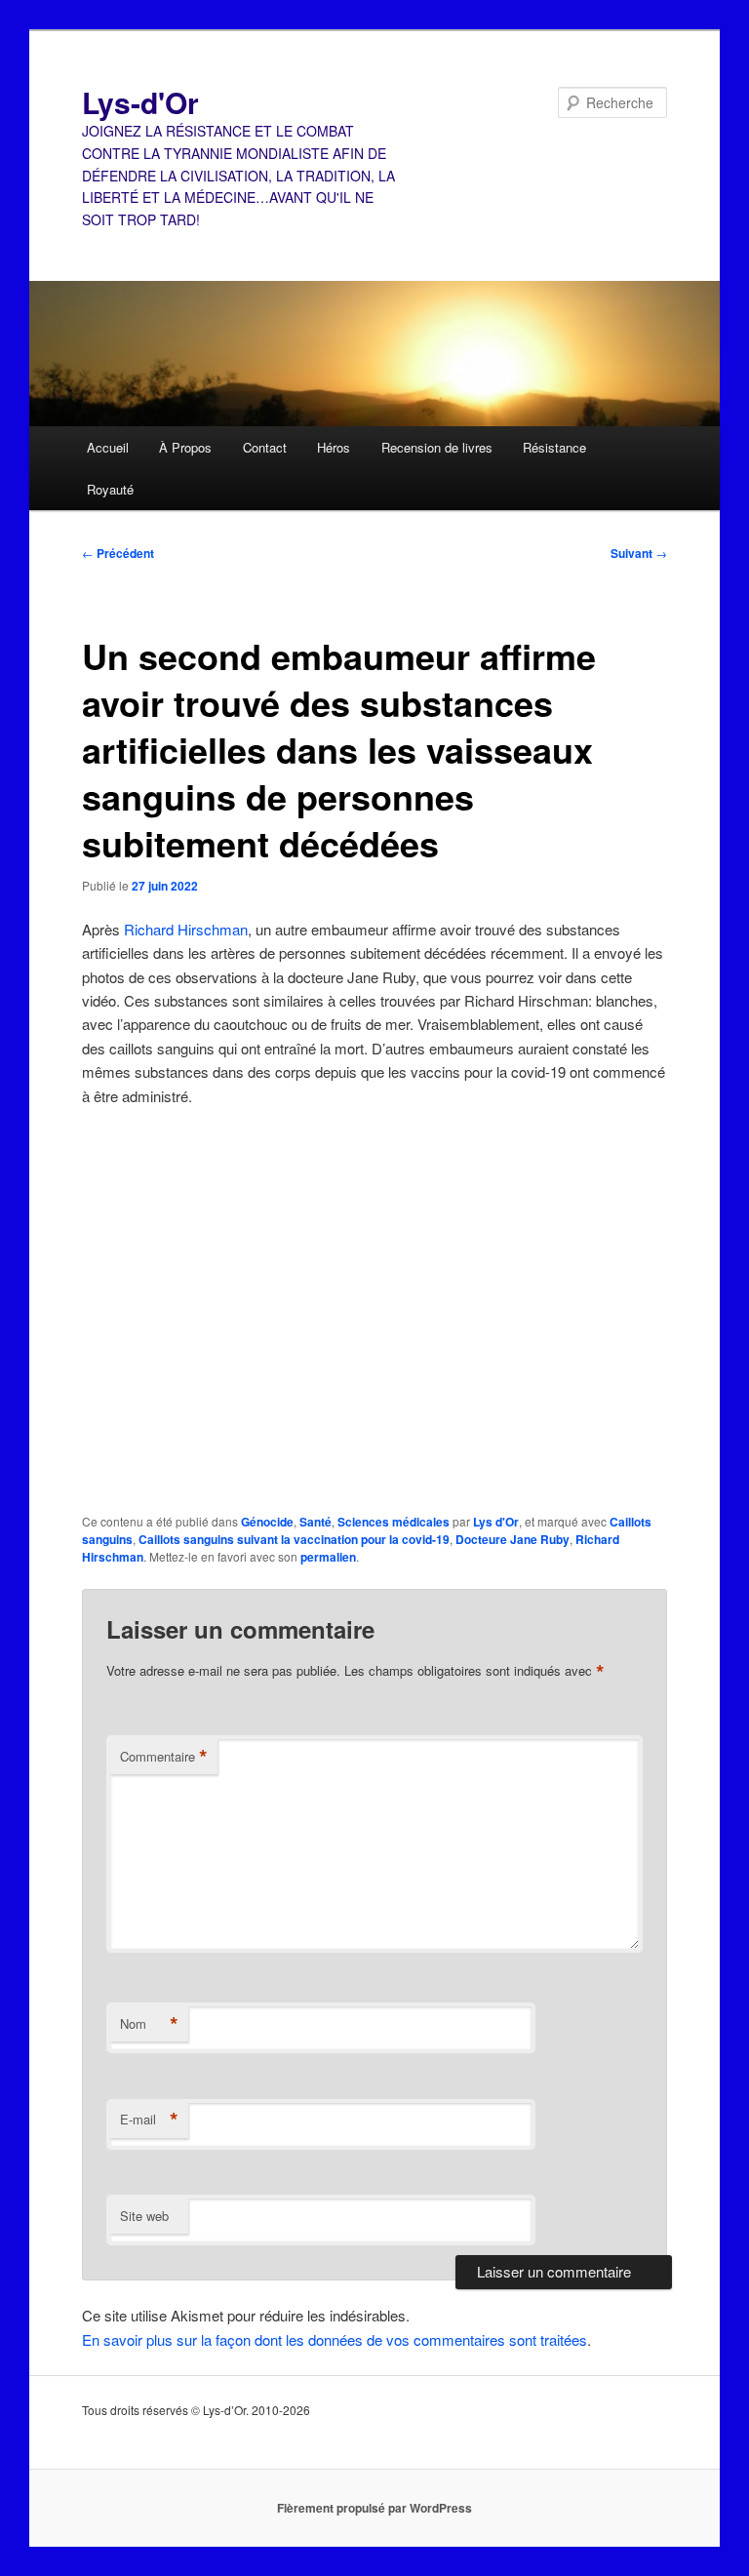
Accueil (108, 447)
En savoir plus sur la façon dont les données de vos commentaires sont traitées (335, 2339)
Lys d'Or (496, 1522)
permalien (328, 1557)
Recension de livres (437, 447)
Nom (149, 2024)
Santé (315, 1522)
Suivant (639, 553)
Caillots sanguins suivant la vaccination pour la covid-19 (294, 1539)
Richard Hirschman (186, 929)
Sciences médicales (394, 1522)
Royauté (110, 489)
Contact (265, 447)
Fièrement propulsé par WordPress (374, 2508)
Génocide (267, 1522)
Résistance (554, 447)
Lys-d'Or (140, 102)
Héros (334, 447)
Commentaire (164, 1757)
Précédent (118, 553)
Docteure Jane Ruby (512, 1539)
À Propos (185, 447)
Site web (144, 2216)
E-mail (149, 2120)
